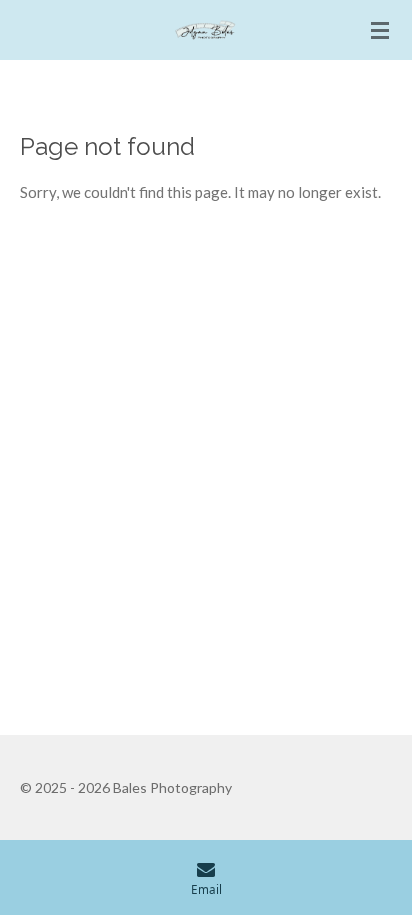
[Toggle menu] (380, 30)
